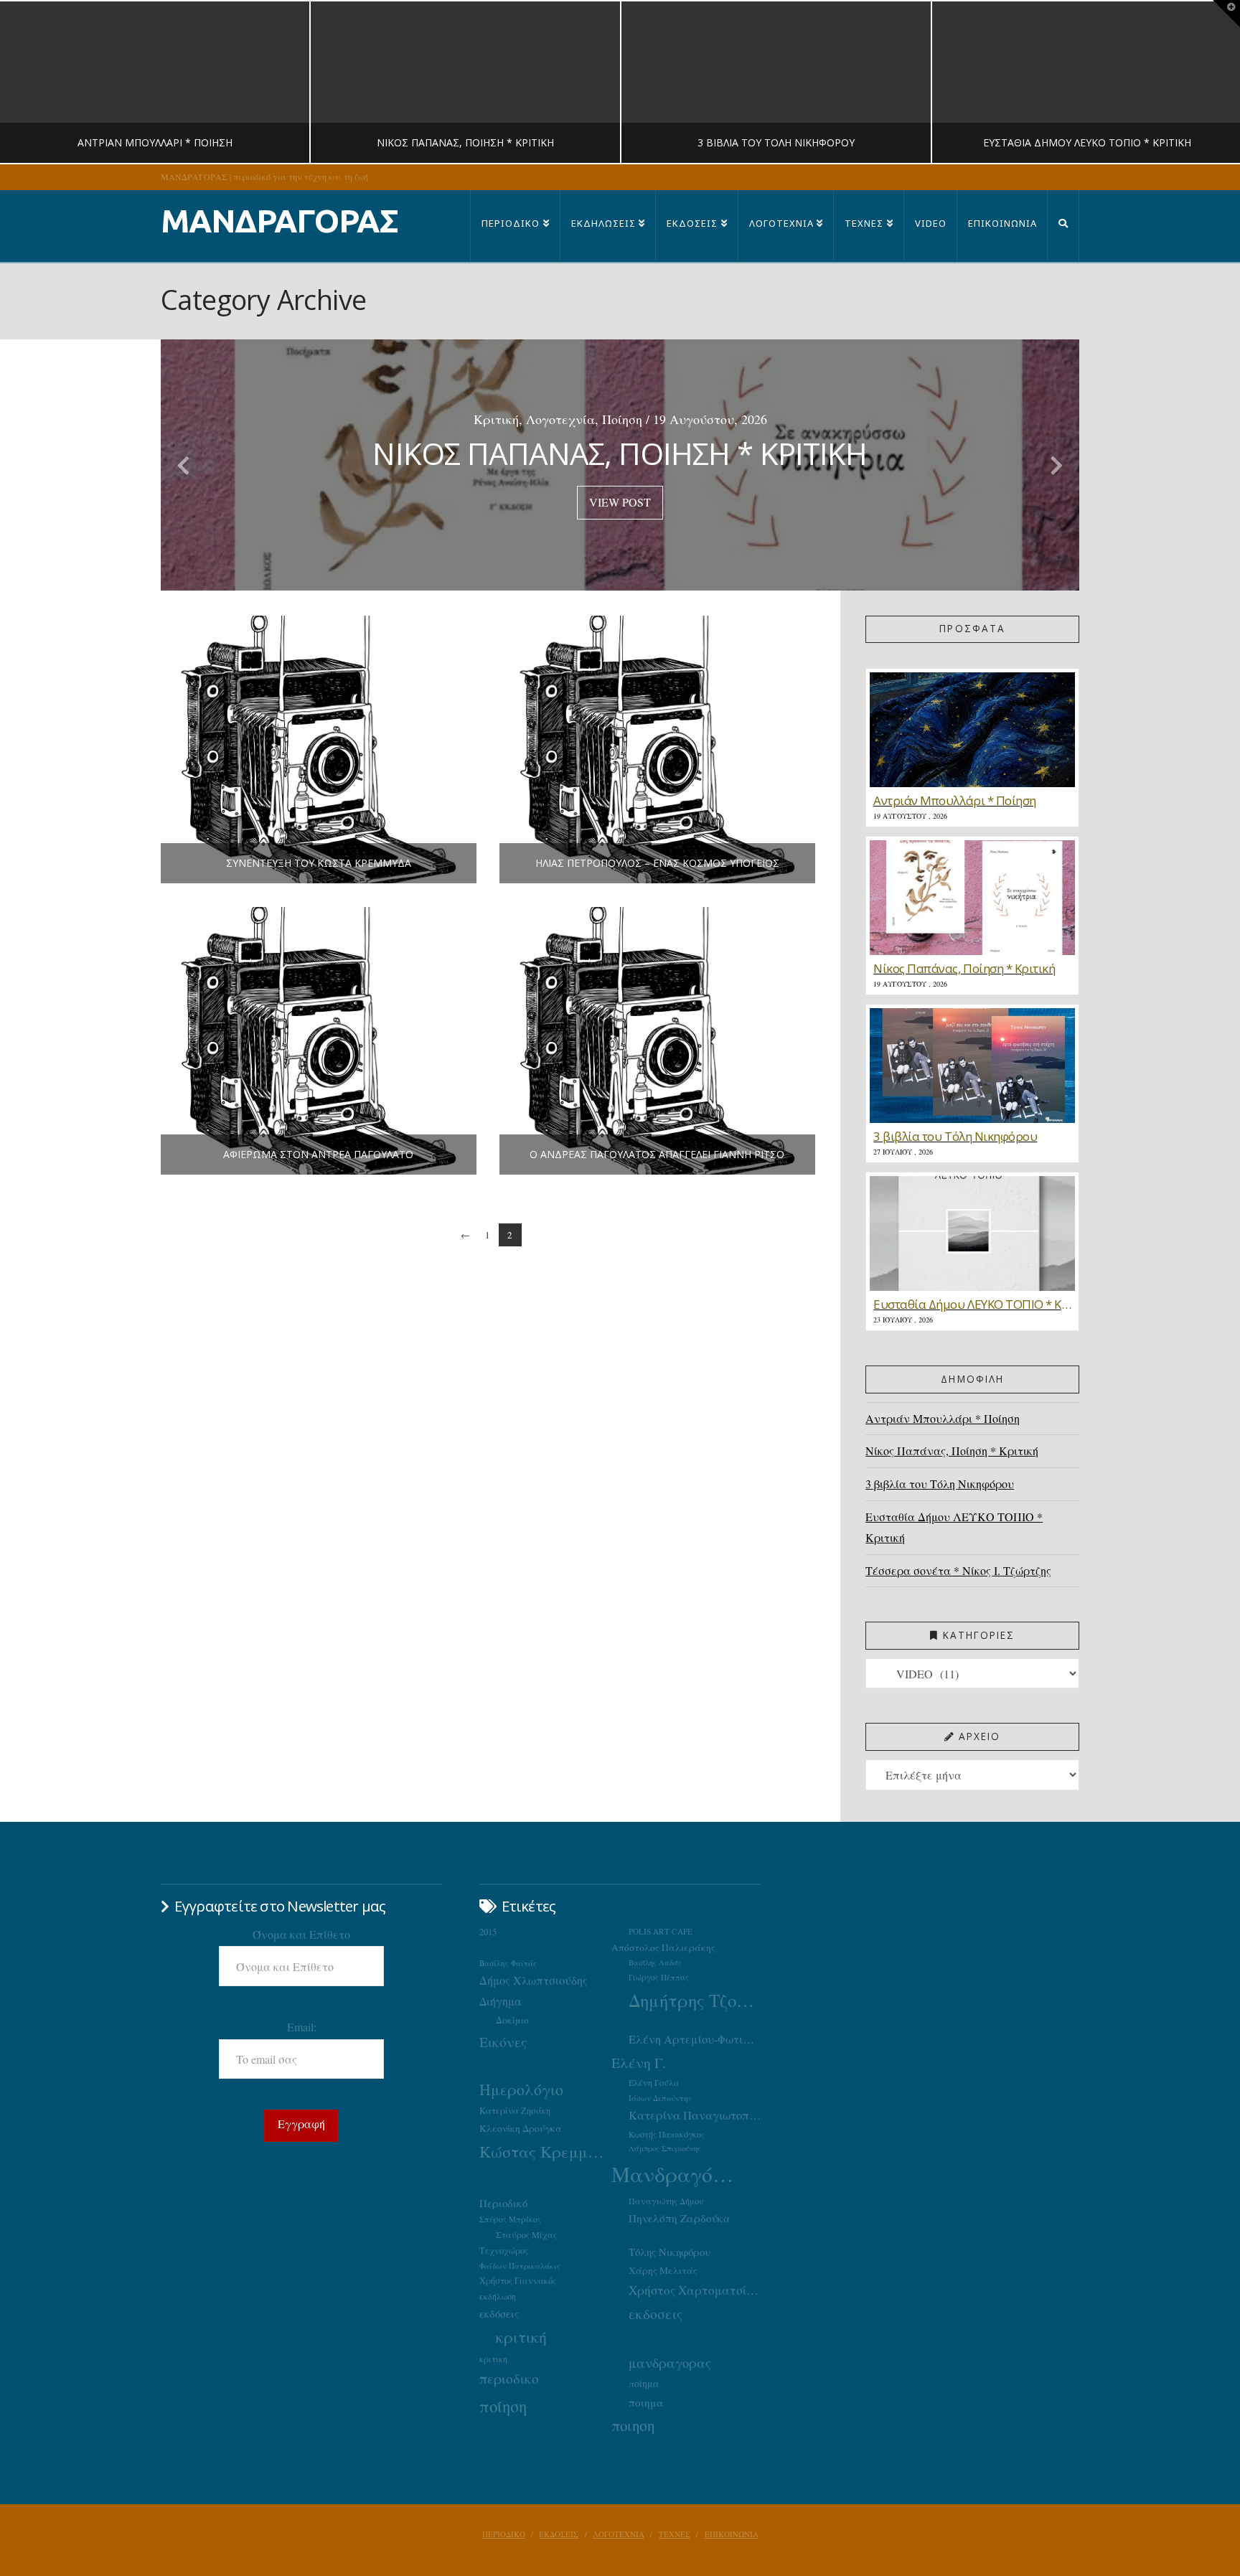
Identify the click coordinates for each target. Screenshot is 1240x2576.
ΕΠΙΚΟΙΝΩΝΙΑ (732, 2534)
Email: (302, 2027)
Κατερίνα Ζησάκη (515, 2111)
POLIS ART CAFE (661, 1931)
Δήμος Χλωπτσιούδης (534, 1980)
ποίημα (644, 2383)
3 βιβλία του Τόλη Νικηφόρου (940, 1484)
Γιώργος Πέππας (659, 1977)
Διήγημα (501, 2001)
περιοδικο (509, 2378)
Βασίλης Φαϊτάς (508, 1963)
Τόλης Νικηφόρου (670, 2252)
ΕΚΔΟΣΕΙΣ (559, 2534)
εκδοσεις (656, 2314)
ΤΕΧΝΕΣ (675, 2534)
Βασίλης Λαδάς (655, 1962)
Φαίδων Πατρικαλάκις (520, 2266)
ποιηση (633, 2425)
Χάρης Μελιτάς (663, 2270)
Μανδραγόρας (677, 2174)
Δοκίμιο (512, 2020)
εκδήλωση (498, 2297)
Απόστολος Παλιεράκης (663, 1947)
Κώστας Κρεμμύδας (545, 2151)
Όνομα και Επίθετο (301, 1934)
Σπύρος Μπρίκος (510, 2219)
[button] (1226, 14)
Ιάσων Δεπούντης (660, 2098)
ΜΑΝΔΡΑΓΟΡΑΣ (280, 221)
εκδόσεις (499, 2313)
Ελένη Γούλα (654, 2082)
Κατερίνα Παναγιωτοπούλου (695, 2115)
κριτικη (493, 2359)
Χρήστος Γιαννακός (518, 2280)
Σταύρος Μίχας (526, 2234)
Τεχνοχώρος (504, 2250)
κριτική (521, 2337)
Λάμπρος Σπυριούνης (665, 2148)
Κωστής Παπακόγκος (667, 2134)
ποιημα (646, 2402)
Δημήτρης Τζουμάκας (695, 2000)
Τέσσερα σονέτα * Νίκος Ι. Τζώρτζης (958, 1570)
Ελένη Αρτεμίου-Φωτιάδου (695, 2039)
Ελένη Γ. (639, 2063)
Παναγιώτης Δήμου (666, 2201)
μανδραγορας (670, 2363)
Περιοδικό (503, 2203)
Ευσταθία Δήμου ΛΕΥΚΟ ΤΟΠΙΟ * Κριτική (954, 1527)
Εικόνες (503, 2041)
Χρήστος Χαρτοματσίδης (695, 2290)
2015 (488, 1932)
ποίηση (503, 2406)
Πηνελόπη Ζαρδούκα (680, 2218)
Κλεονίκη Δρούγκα (521, 2128)
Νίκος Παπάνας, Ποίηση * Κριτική (952, 1451)
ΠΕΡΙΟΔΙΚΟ (504, 2534)
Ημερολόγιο (521, 2089)
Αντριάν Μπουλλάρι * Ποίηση (943, 1418)
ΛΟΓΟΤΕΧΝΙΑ (619, 2534)
